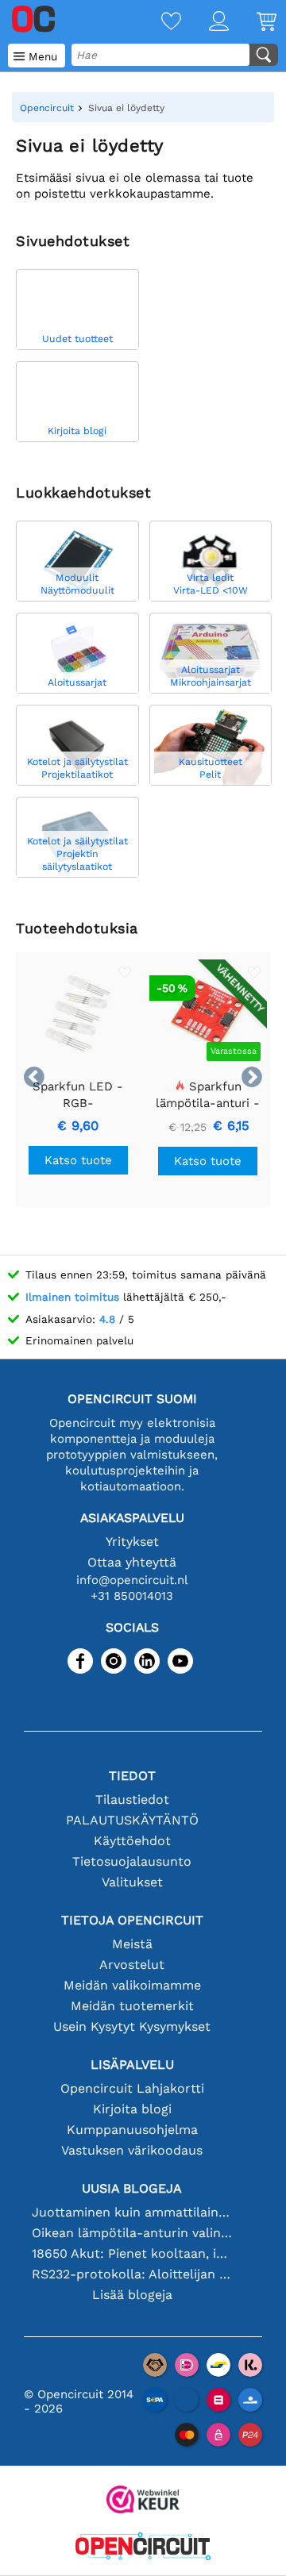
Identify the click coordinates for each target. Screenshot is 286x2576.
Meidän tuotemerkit (132, 2006)
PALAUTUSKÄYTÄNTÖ (132, 1820)
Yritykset (132, 1542)
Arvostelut (132, 1965)
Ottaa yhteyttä (132, 1562)
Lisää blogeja (132, 2295)
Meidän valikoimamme (132, 1985)
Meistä (132, 1944)
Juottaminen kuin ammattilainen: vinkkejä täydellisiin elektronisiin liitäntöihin (132, 2212)
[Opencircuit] (143, 2548)
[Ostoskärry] (253, 23)
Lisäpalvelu (132, 2065)
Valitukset (132, 1882)
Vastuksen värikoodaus (132, 2150)
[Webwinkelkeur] (143, 2501)
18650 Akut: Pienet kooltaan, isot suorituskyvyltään (132, 2253)
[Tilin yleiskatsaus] (205, 23)
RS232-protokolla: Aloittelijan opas (132, 2274)
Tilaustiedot (132, 1799)
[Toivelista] (157, 23)
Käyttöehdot (132, 1841)
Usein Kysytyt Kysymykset (132, 2026)
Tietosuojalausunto (132, 1861)
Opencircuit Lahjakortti (132, 2088)
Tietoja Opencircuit (132, 1920)
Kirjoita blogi (132, 2109)
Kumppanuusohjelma (132, 2130)
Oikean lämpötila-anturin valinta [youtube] (132, 2233)
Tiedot (132, 1776)
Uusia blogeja (132, 2188)
